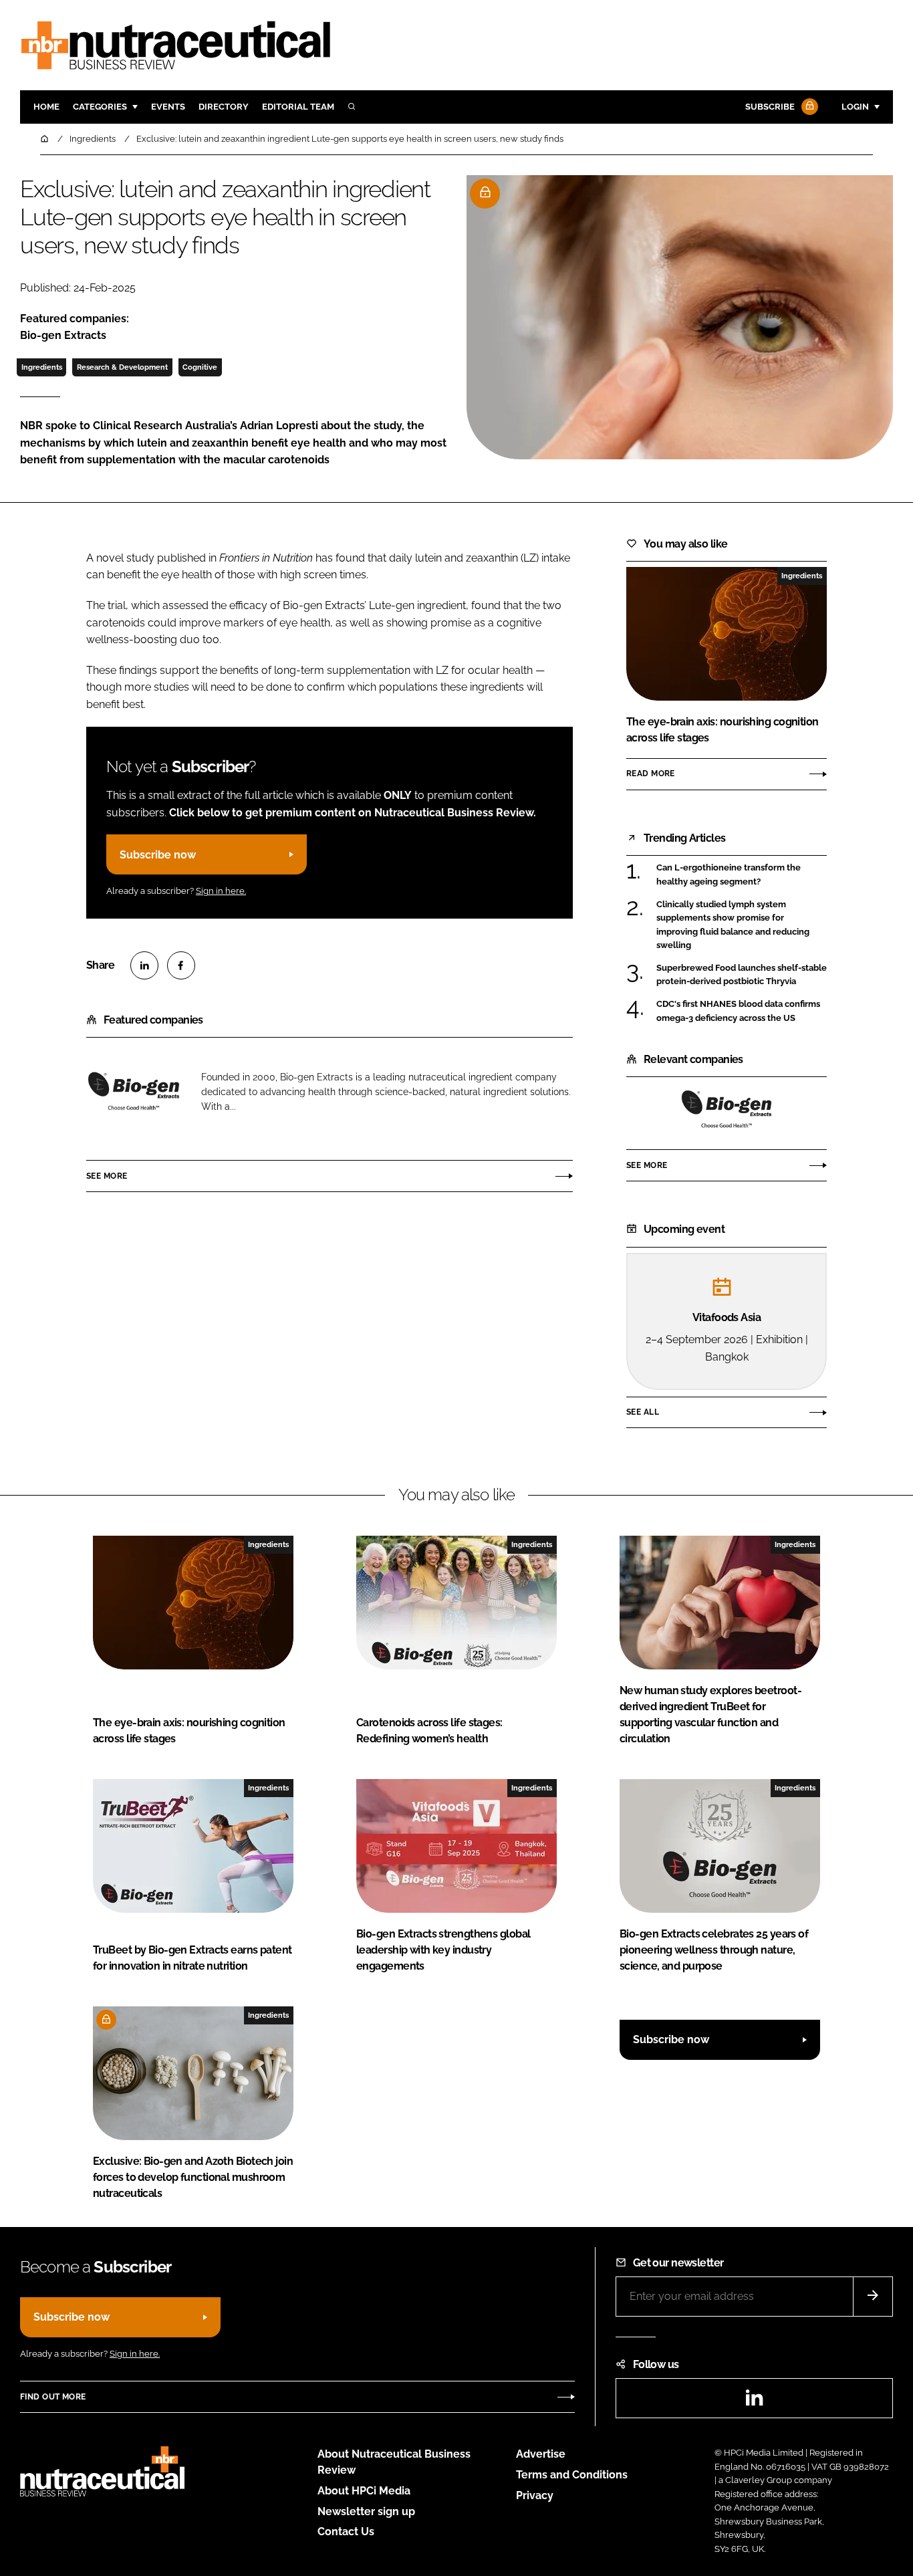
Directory (224, 107)
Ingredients (42, 367)
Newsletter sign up (366, 2511)
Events (168, 107)
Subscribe (770, 107)
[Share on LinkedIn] (144, 965)
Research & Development (122, 367)
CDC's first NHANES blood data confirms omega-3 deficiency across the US (738, 1011)
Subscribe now (158, 855)
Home (46, 107)
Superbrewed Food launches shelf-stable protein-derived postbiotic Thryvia (742, 975)
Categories (100, 107)
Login (855, 107)
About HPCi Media (364, 2491)
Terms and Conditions (572, 2475)
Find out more (53, 2397)
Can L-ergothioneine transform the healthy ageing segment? (729, 875)
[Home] (45, 139)
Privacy (535, 2495)
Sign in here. (221, 891)
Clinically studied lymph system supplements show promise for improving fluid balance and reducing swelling (733, 925)
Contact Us (346, 2532)
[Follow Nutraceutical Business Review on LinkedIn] (754, 2402)
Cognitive (200, 367)
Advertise (541, 2454)
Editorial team (298, 107)
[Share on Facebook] (181, 965)
